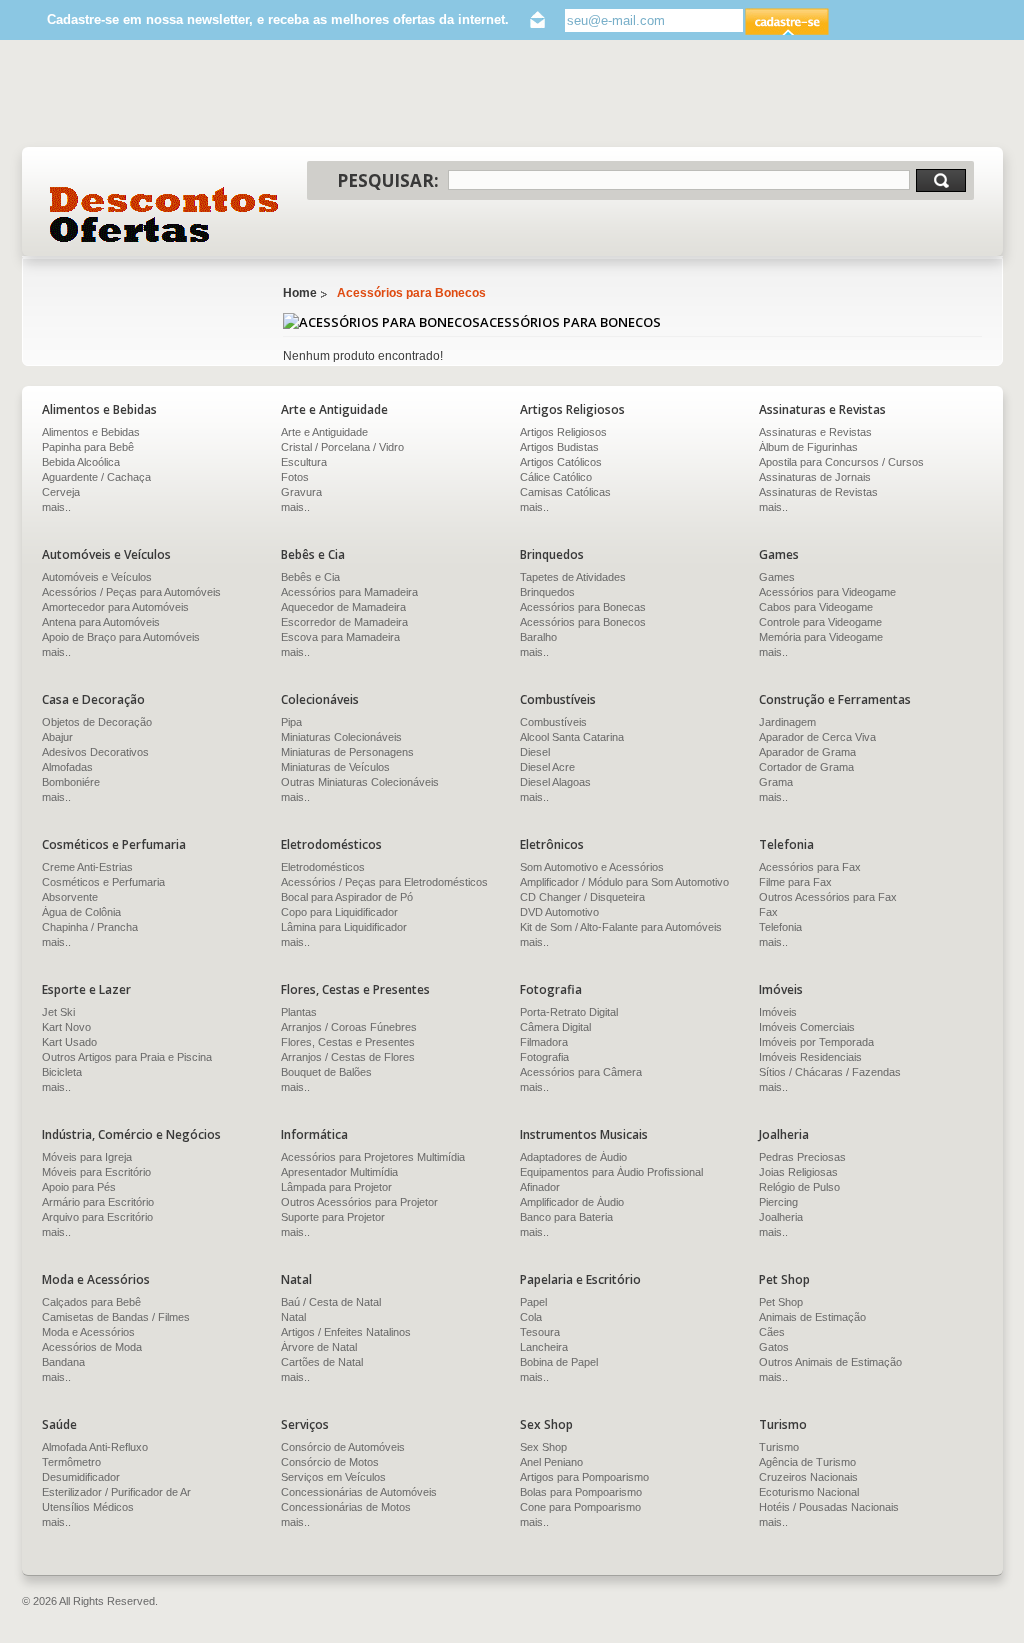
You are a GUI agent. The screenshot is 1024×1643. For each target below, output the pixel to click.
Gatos (774, 1347)
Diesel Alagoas (555, 782)
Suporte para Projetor (333, 1217)
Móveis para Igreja (87, 1157)
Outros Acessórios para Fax (828, 897)
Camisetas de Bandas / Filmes (116, 1317)
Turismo (779, 1447)
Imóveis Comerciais (807, 1027)
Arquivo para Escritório (97, 1217)
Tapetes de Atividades (573, 577)
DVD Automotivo (559, 912)
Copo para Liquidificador (339, 912)
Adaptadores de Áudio (573, 1157)
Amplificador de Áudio (572, 1202)
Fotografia (544, 1057)
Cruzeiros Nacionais (808, 1477)
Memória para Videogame (821, 637)
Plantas (299, 1012)
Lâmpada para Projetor (336, 1187)
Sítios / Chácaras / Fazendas (830, 1072)
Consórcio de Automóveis (343, 1447)
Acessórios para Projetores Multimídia (373, 1157)
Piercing (778, 1202)
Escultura (304, 462)
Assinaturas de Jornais (815, 477)
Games (777, 577)
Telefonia (780, 927)
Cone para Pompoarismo (580, 1507)
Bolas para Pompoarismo (581, 1492)
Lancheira (544, 1347)
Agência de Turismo (807, 1462)
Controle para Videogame (820, 622)
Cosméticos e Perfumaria (103, 882)
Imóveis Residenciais (810, 1057)
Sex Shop (543, 1447)
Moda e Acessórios (88, 1332)
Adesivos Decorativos (95, 752)
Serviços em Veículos (333, 1477)
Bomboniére (71, 782)
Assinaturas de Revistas (818, 492)
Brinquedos (547, 592)
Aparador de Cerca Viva (817, 737)
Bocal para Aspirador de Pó (347, 897)
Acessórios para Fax (810, 867)
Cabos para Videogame (816, 607)
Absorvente (70, 897)
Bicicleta (62, 1072)
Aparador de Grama (807, 752)
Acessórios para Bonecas (583, 607)
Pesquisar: (388, 180)
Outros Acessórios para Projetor (359, 1202)
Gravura (301, 492)
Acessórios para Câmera (581, 1072)
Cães (772, 1332)
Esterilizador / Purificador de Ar (116, 1492)
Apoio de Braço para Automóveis (121, 637)
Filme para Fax (795, 882)
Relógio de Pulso (799, 1187)
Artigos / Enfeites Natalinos (346, 1332)
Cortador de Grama (806, 767)
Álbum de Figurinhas (808, 447)
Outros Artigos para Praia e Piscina (127, 1057)
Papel (533, 1302)
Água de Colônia (81, 912)
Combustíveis (553, 722)
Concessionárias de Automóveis (359, 1492)
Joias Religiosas (798, 1172)
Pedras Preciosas (802, 1157)
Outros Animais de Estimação (830, 1362)
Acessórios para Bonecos (411, 293)
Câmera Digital (555, 1027)
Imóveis (778, 1012)
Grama (776, 782)
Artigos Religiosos (563, 432)
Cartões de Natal (322, 1362)
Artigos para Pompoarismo (584, 1477)
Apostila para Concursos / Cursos (841, 462)
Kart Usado (69, 1042)
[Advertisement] (512, 84)
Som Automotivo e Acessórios (592, 867)
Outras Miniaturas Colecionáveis (360, 782)
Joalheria (781, 1217)
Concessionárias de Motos (346, 1507)
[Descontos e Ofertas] (164, 214)
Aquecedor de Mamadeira (343, 607)
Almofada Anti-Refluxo (95, 1447)
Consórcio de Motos (330, 1462)
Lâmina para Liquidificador (344, 927)
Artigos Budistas (559, 447)
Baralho (538, 637)
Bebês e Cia (310, 577)
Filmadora (544, 1042)
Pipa (291, 722)
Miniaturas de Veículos (335, 767)
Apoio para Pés (79, 1187)
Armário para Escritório (98, 1202)
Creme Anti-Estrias (87, 867)
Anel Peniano (551, 1462)
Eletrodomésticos (323, 867)
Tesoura (540, 1332)
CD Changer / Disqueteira (582, 897)
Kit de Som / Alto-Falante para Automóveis (621, 927)
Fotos (295, 477)
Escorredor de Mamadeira (344, 622)
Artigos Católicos (561, 462)
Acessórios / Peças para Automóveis (131, 592)
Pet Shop (781, 1302)
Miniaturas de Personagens (347, 752)
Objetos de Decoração (97, 722)
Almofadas (67, 767)
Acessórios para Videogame (827, 592)
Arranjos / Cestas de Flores (348, 1057)
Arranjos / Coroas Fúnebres (349, 1027)
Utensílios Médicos (88, 1507)
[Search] (941, 180)
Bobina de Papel (559, 1362)
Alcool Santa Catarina (572, 737)
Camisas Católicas (565, 492)
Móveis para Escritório (96, 1172)
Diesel (535, 752)
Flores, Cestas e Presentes (348, 1042)
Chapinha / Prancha (90, 927)
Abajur (57, 737)
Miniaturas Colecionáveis (341, 737)
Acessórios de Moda (92, 1347)
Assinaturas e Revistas (815, 432)
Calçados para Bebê (91, 1302)
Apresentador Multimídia (339, 1172)
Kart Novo (66, 1027)
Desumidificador (81, 1477)
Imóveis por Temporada (816, 1042)
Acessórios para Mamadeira (349, 592)
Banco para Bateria (566, 1217)
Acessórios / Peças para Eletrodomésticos (384, 882)
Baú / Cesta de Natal (331, 1302)
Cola (531, 1317)
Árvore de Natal (319, 1347)
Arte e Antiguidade (324, 432)
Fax (768, 912)
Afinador (540, 1187)
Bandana (63, 1362)
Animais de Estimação (812, 1317)
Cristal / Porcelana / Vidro (342, 447)
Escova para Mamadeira (340, 637)
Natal (293, 1317)
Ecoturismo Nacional (809, 1492)
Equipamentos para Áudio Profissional (611, 1172)
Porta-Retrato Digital (569, 1012)
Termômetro (71, 1462)
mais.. (295, 507)
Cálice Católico (556, 477)
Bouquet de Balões (326, 1072)
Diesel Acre (547, 767)
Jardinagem (787, 722)
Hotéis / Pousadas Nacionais (829, 1507)
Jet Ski (58, 1012)
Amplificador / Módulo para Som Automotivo (624, 882)
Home (300, 293)
